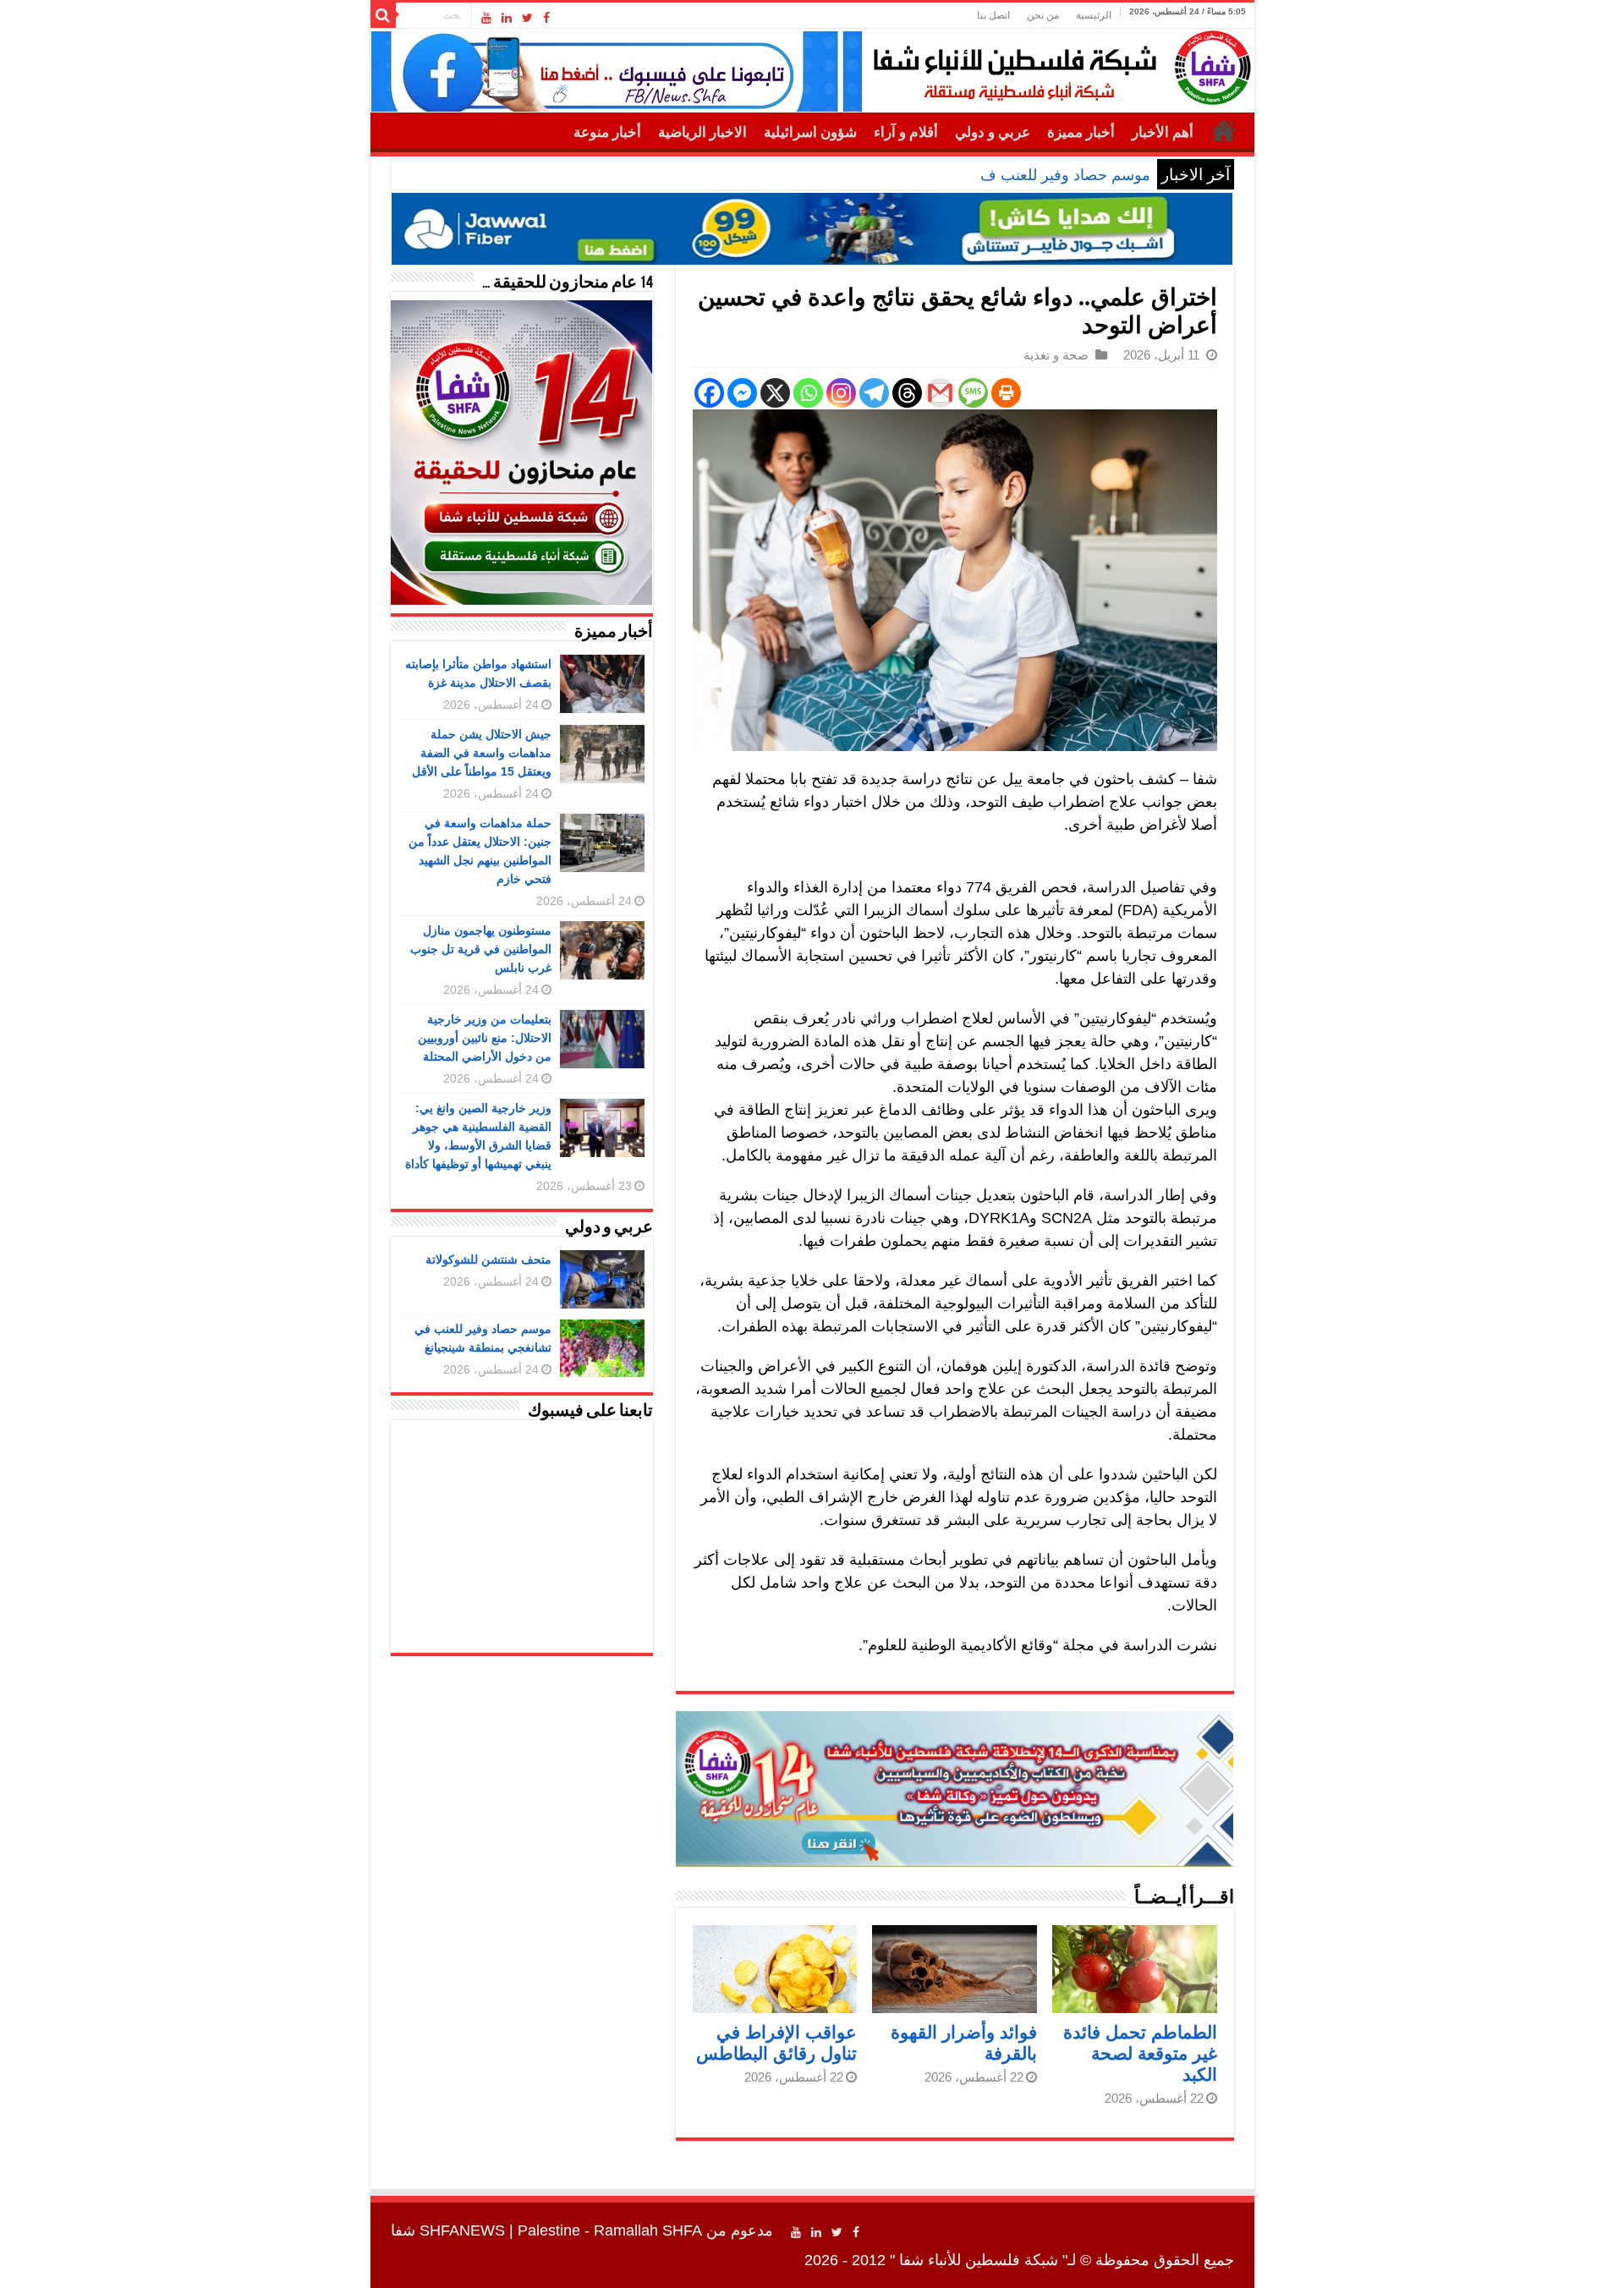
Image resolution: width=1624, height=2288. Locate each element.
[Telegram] (874, 393)
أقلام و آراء (906, 132)
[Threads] (907, 393)
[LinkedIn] (507, 18)
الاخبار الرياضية (702, 132)
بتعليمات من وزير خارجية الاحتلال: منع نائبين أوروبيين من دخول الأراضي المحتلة (485, 1038)
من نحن (1043, 15)
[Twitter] (527, 18)
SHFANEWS (462, 2230)
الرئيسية (1094, 15)
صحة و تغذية (1056, 355)
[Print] (1006, 393)
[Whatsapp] (808, 393)
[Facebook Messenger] (742, 393)
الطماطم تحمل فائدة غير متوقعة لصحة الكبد (1140, 2053)
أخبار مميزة (1081, 132)
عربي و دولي (993, 132)
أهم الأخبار (1163, 132)
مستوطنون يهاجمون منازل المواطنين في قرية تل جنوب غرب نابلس (481, 949)
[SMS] (973, 393)
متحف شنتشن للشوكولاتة (488, 1259)
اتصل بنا (993, 15)
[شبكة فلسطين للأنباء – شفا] (1058, 64)
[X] (775, 393)
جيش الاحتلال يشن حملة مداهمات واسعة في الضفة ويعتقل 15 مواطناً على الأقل (482, 753)
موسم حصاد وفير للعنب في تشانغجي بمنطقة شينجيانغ (979, 175)
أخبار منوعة (607, 132)
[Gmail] (940, 393)
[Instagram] (841, 393)
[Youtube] (486, 18)
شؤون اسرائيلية (810, 132)
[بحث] (383, 15)
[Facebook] (546, 18)
